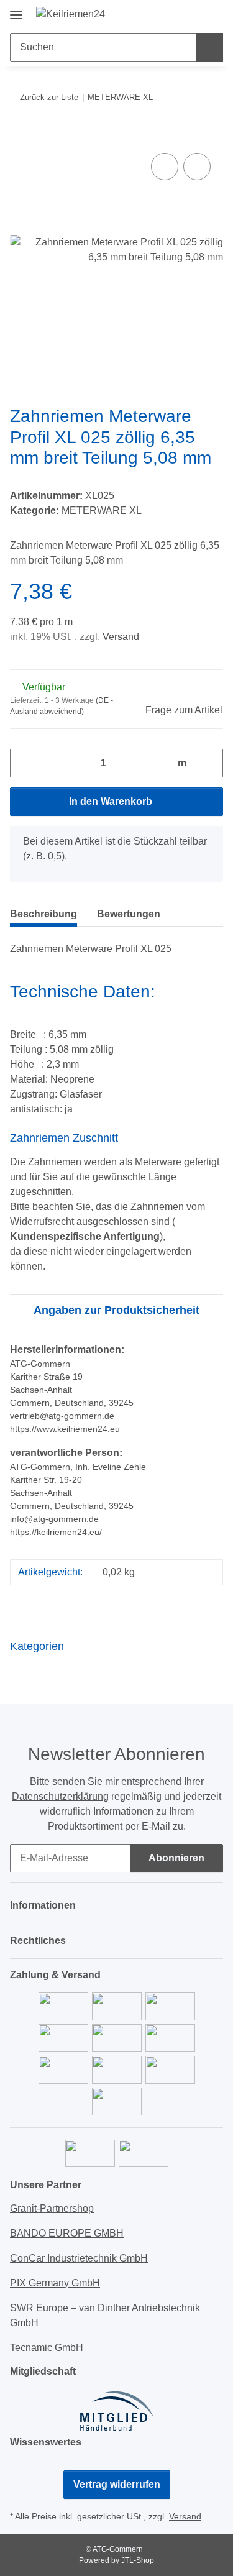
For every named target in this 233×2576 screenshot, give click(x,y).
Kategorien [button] (37, 1646)
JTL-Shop (138, 2560)
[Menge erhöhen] (209, 763)
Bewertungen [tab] (129, 914)
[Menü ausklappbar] (16, 10)
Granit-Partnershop (52, 2208)
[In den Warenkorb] (20, 136)
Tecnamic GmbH (47, 2348)
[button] (174, 14)
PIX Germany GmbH (55, 2283)
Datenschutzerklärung (60, 1796)
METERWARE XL (102, 511)
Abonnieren (176, 1858)
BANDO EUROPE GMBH (67, 2233)
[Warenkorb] (212, 14)
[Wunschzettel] (193, 14)
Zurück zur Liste (49, 97)
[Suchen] (209, 47)
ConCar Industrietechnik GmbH (79, 2258)
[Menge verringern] (24, 763)
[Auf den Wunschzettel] (197, 167)
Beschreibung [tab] (43, 914)
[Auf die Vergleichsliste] (165, 167)
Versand (121, 637)
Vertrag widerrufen (117, 2484)
